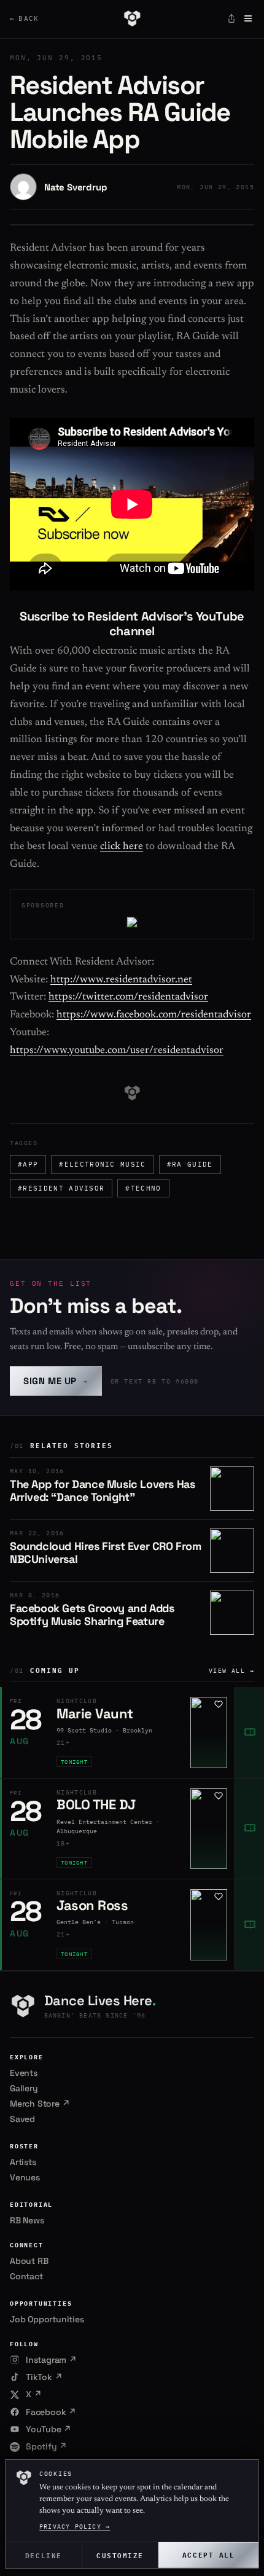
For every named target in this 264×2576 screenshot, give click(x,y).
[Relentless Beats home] (132, 18)
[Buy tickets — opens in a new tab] (249, 1732)
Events (24, 2073)
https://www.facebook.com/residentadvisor (154, 1015)
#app (28, 1164)
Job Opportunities (47, 2319)
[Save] (219, 1704)
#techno (143, 1188)
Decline (44, 2555)
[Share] (231, 18)
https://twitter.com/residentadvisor (128, 997)
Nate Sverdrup (76, 187)
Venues (25, 2177)
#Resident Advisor (61, 1188)
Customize (120, 2555)
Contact (26, 2276)
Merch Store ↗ (40, 2104)
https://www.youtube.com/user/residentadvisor (117, 1051)
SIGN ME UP (56, 1381)
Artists (23, 2162)
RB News (27, 2220)
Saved (22, 2119)
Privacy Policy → (75, 2527)
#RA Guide (190, 1164)
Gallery (24, 2088)
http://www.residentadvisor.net (121, 980)
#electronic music (102, 1164)
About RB (29, 2261)
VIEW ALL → (231, 1671)
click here (122, 847)
